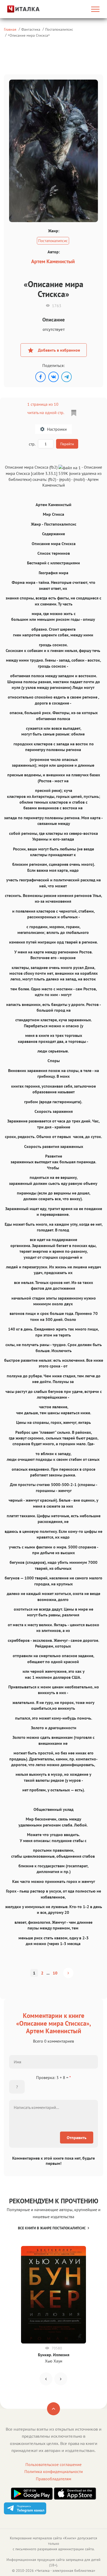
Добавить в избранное (59, 350)
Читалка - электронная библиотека (65, 2571)
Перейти (67, 444)
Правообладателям (53, 2479)
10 (55, 1973)
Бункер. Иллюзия (54, 2355)
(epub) (65, 479)
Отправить (77, 2138)
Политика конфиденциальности (54, 2471)
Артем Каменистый (53, 261)
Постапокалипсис (59, 29)
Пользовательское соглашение (53, 2464)
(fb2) (52, 479)
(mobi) (79, 479)
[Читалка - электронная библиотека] (18, 9)
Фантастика (31, 29)
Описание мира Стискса (29, 35)
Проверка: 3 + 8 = (53, 2077)
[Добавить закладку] (74, 413)
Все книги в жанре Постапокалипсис (52, 2228)
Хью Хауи (54, 2361)
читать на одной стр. (46, 412)
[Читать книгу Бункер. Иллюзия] (53, 2295)
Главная (10, 29)
